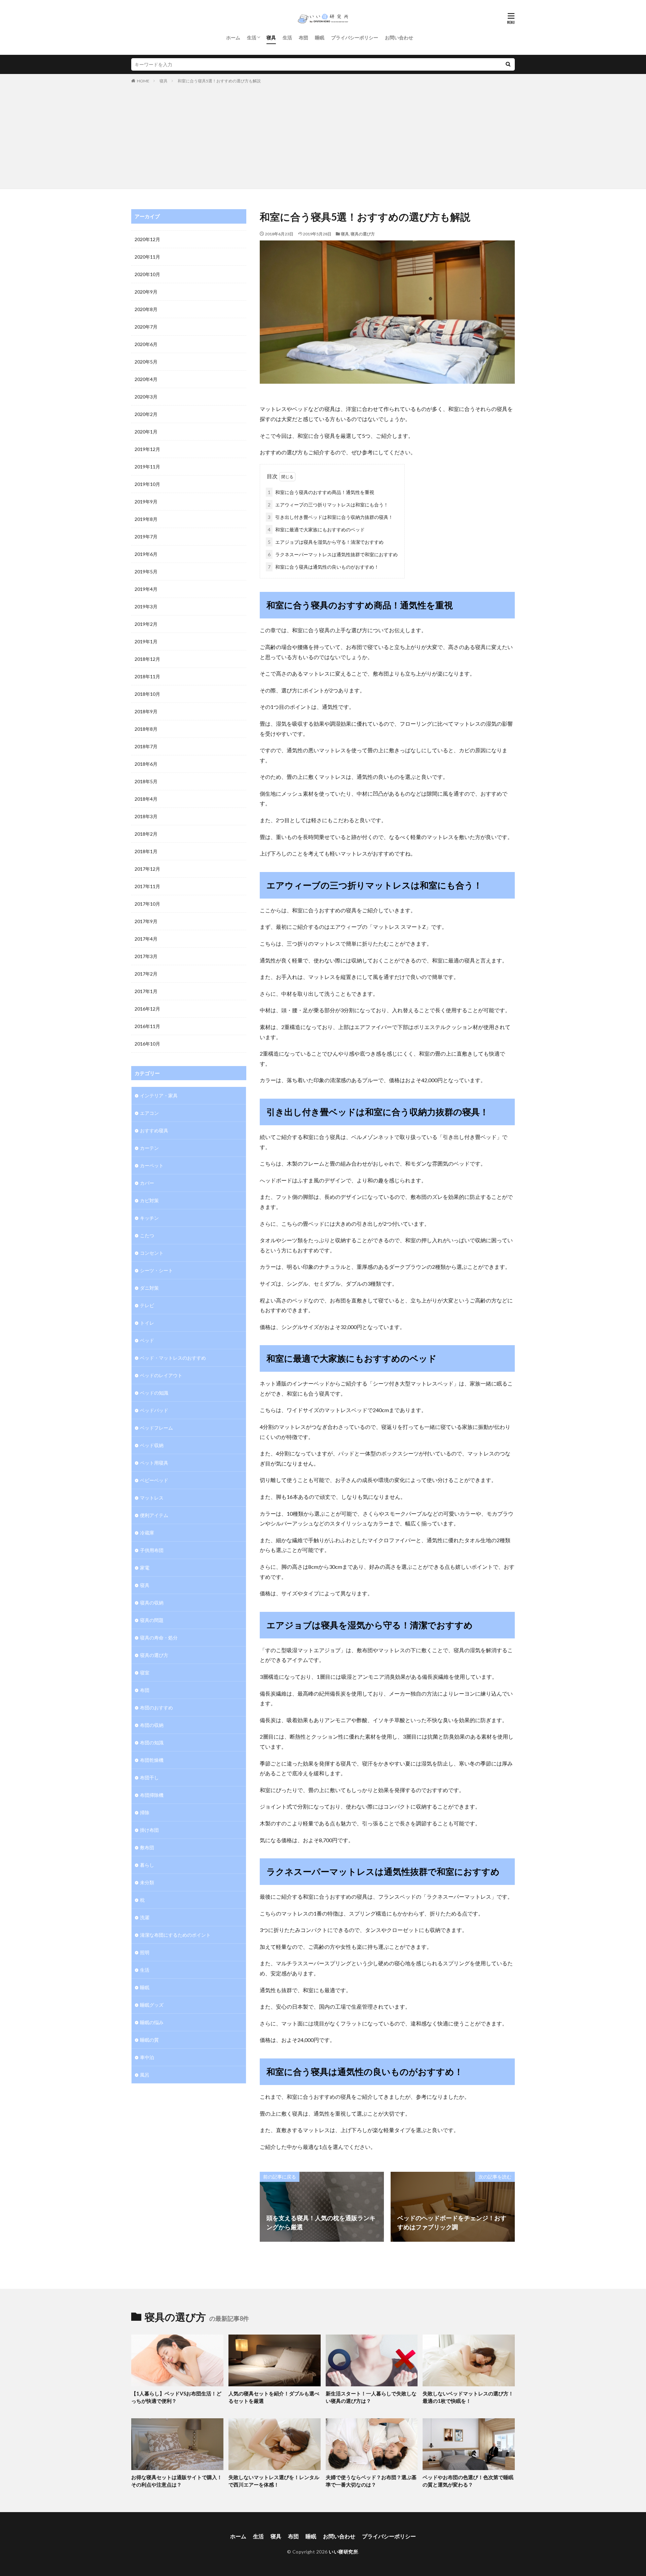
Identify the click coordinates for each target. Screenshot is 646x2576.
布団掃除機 (152, 1795)
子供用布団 (152, 1550)
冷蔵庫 (147, 1533)
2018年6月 (146, 764)
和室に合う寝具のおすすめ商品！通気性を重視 (321, 492)
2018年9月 (146, 711)
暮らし (147, 1865)
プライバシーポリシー (355, 37)
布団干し (149, 1777)
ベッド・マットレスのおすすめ (173, 1358)
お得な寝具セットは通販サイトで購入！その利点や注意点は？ (177, 2481)
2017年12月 (147, 869)
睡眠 (320, 37)
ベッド (147, 1340)
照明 (145, 1952)
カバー (147, 1183)
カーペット (152, 1165)
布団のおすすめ (156, 1708)
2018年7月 (146, 746)
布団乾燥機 (152, 1760)
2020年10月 (147, 274)
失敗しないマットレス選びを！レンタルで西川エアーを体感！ (274, 2481)
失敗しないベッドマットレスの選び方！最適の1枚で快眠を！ (468, 2397)
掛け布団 (149, 1830)
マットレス (152, 1498)
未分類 (147, 1882)
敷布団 (147, 1847)
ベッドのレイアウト (161, 1375)
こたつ (147, 1235)
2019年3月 (146, 607)
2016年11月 (147, 1026)
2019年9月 (146, 502)
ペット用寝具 (154, 1463)
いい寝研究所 (343, 2552)
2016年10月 (147, 1044)
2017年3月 (146, 956)
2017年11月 (147, 886)
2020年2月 (146, 414)
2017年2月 (146, 974)
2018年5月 (146, 781)
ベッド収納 (152, 1445)
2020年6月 (146, 344)
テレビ (147, 1305)
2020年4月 (146, 379)
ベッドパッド (154, 1410)
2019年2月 (146, 624)
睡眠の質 (149, 2040)
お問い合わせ (399, 37)
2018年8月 (146, 729)
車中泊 (147, 2057)
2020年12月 (147, 239)
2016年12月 (147, 1009)
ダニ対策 (149, 1288)
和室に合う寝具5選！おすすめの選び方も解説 (219, 81)
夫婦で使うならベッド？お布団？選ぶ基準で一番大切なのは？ (371, 2481)
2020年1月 (146, 432)
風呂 (145, 2075)
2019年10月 (147, 484)
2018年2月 (146, 834)
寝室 (145, 1673)
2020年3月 (146, 397)
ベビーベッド (154, 1480)
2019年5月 (146, 572)
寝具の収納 (152, 1603)
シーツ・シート (156, 1270)
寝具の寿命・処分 (159, 1638)
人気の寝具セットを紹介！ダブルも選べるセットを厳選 (274, 2397)
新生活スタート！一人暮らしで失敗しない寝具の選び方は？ (371, 2397)
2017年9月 (146, 921)
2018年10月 (147, 694)
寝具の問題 (152, 1620)
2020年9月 (146, 292)
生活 (252, 37)
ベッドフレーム (156, 1428)
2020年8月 (146, 309)
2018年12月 (147, 659)
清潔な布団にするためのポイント (175, 1935)
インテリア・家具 (159, 1095)
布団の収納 (152, 1725)
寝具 (271, 37)
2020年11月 (147, 257)
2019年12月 (147, 449)
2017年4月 (146, 939)
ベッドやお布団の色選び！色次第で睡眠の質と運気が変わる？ (468, 2481)
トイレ (147, 1323)
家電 (145, 1568)
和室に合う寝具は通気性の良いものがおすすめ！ (323, 567)
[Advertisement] (323, 135)
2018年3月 (146, 816)
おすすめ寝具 (154, 1130)
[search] (508, 64)
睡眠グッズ (152, 2005)
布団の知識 (152, 1742)
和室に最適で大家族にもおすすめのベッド (316, 529)
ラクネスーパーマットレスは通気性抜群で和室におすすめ (333, 554)
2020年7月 (146, 327)
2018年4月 (146, 799)
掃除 (145, 1812)
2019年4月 (146, 589)
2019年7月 (146, 537)
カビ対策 (149, 1200)
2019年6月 (146, 554)
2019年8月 (146, 519)
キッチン (149, 1218)
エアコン (149, 1113)
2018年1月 (146, 851)
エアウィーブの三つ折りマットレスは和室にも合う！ (328, 505)
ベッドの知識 (154, 1393)
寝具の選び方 (363, 234)
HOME (143, 81)
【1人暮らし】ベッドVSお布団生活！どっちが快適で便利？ (176, 2397)
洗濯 (145, 1917)
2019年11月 (147, 467)
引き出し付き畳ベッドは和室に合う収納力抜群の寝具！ (330, 517)
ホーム (233, 37)
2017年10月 (147, 904)
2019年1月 (146, 641)
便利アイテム (154, 1515)
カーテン (149, 1148)
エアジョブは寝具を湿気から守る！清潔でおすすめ (326, 542)
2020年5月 (146, 362)
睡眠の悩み (152, 2022)
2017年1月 (146, 991)
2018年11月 (147, 676)
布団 (303, 37)
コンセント (152, 1253)
